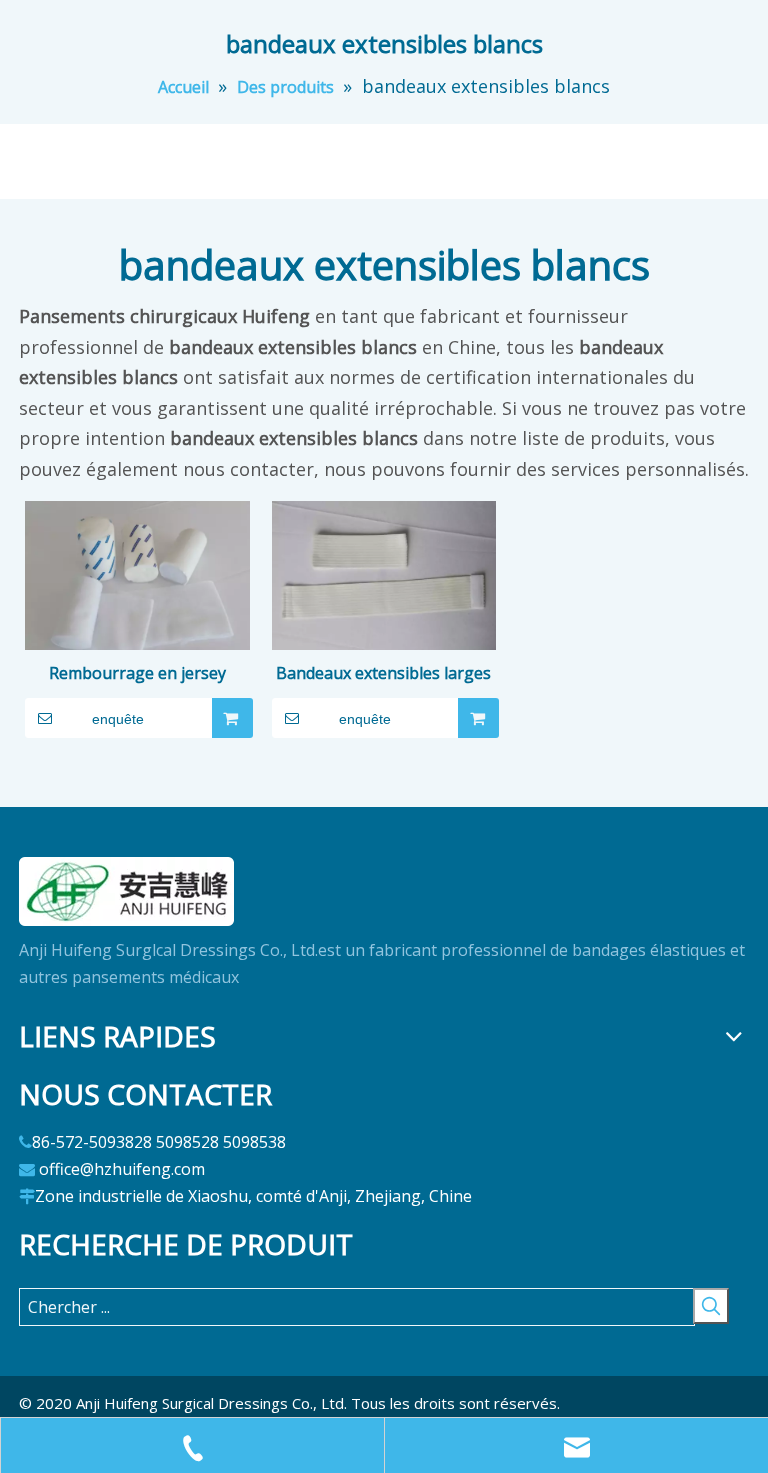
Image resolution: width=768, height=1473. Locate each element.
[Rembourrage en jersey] (137, 583)
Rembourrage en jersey (137, 673)
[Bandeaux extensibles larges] (384, 583)
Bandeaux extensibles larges (383, 673)
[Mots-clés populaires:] (711, 1306)
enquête (118, 719)
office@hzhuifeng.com (122, 1169)
